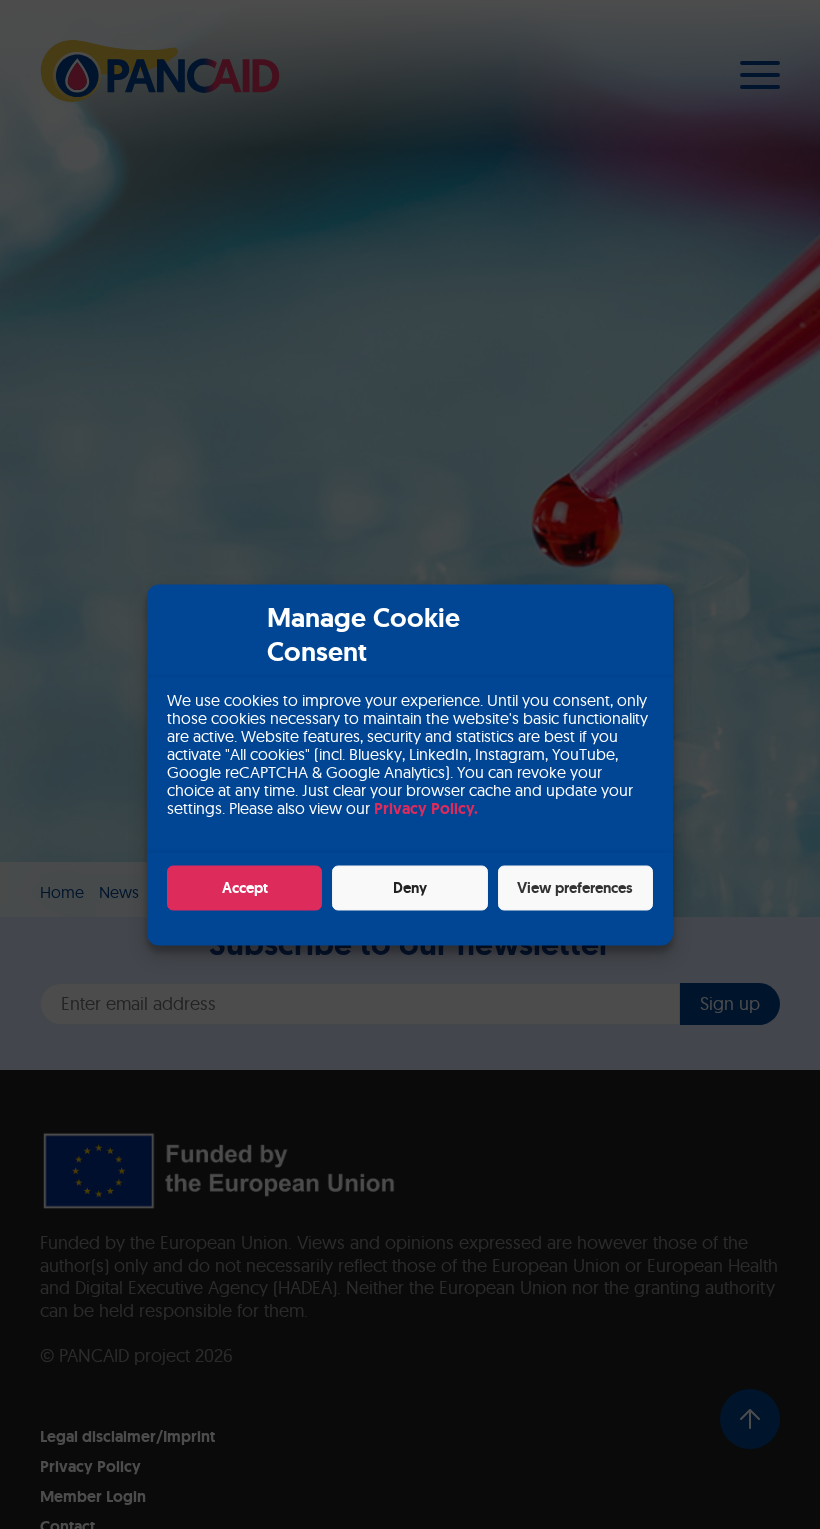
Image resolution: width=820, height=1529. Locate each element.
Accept (245, 888)
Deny (410, 888)
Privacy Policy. (426, 807)
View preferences (575, 888)
